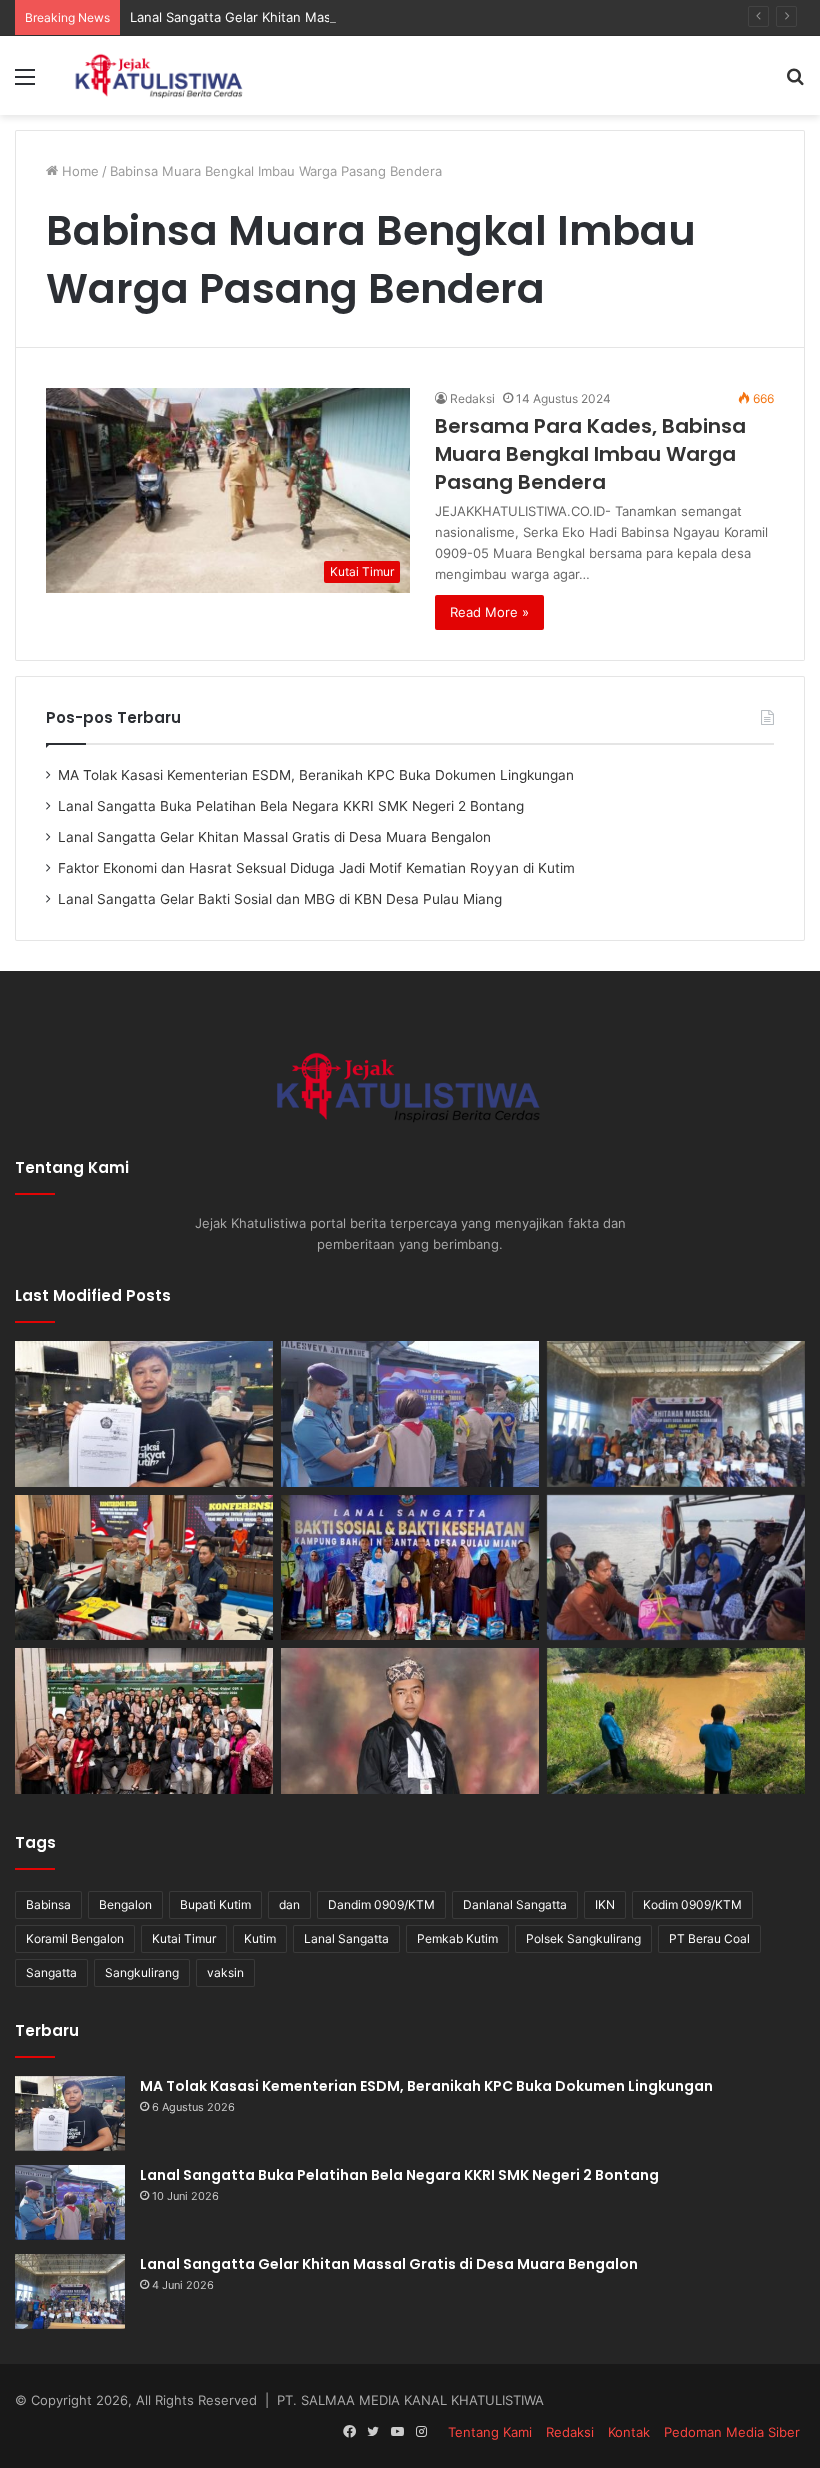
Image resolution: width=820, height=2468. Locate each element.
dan (289, 1904)
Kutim (260, 1938)
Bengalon (125, 1904)
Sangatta (51, 1972)
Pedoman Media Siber (732, 2432)
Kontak (629, 2432)
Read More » (489, 612)
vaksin (225, 1972)
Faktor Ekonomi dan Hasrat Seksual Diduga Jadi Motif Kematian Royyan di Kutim (316, 868)
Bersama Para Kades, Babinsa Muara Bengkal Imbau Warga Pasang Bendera (590, 454)
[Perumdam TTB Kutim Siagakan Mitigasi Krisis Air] (676, 1721)
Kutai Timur (184, 1938)
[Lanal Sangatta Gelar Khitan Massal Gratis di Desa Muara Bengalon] (676, 1414)
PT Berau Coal (709, 1938)
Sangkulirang (142, 1972)
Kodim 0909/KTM (692, 1904)
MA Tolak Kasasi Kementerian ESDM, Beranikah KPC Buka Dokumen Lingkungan (316, 775)
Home (78, 171)
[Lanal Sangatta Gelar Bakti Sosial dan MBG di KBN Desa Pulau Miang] (410, 1568)
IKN (605, 1904)
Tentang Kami (490, 2432)
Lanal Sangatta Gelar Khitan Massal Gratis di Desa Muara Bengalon (337, 17)
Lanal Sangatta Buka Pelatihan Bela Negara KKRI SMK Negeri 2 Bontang (291, 806)
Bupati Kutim (215, 1904)
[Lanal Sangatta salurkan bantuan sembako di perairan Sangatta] (676, 1568)
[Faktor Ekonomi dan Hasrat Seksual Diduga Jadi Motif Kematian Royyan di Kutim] (144, 1568)
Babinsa (48, 1904)
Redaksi (472, 398)
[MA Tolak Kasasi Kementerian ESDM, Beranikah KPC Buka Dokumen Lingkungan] (144, 1414)
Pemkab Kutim (457, 1938)
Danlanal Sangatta (515, 1904)
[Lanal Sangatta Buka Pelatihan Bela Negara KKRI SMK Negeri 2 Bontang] (410, 1414)
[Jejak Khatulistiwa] (160, 75)
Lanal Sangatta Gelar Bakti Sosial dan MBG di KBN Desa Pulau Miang (280, 899)
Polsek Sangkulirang (583, 1938)
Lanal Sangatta (346, 1938)
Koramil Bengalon (75, 1938)
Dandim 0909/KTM (381, 1904)
